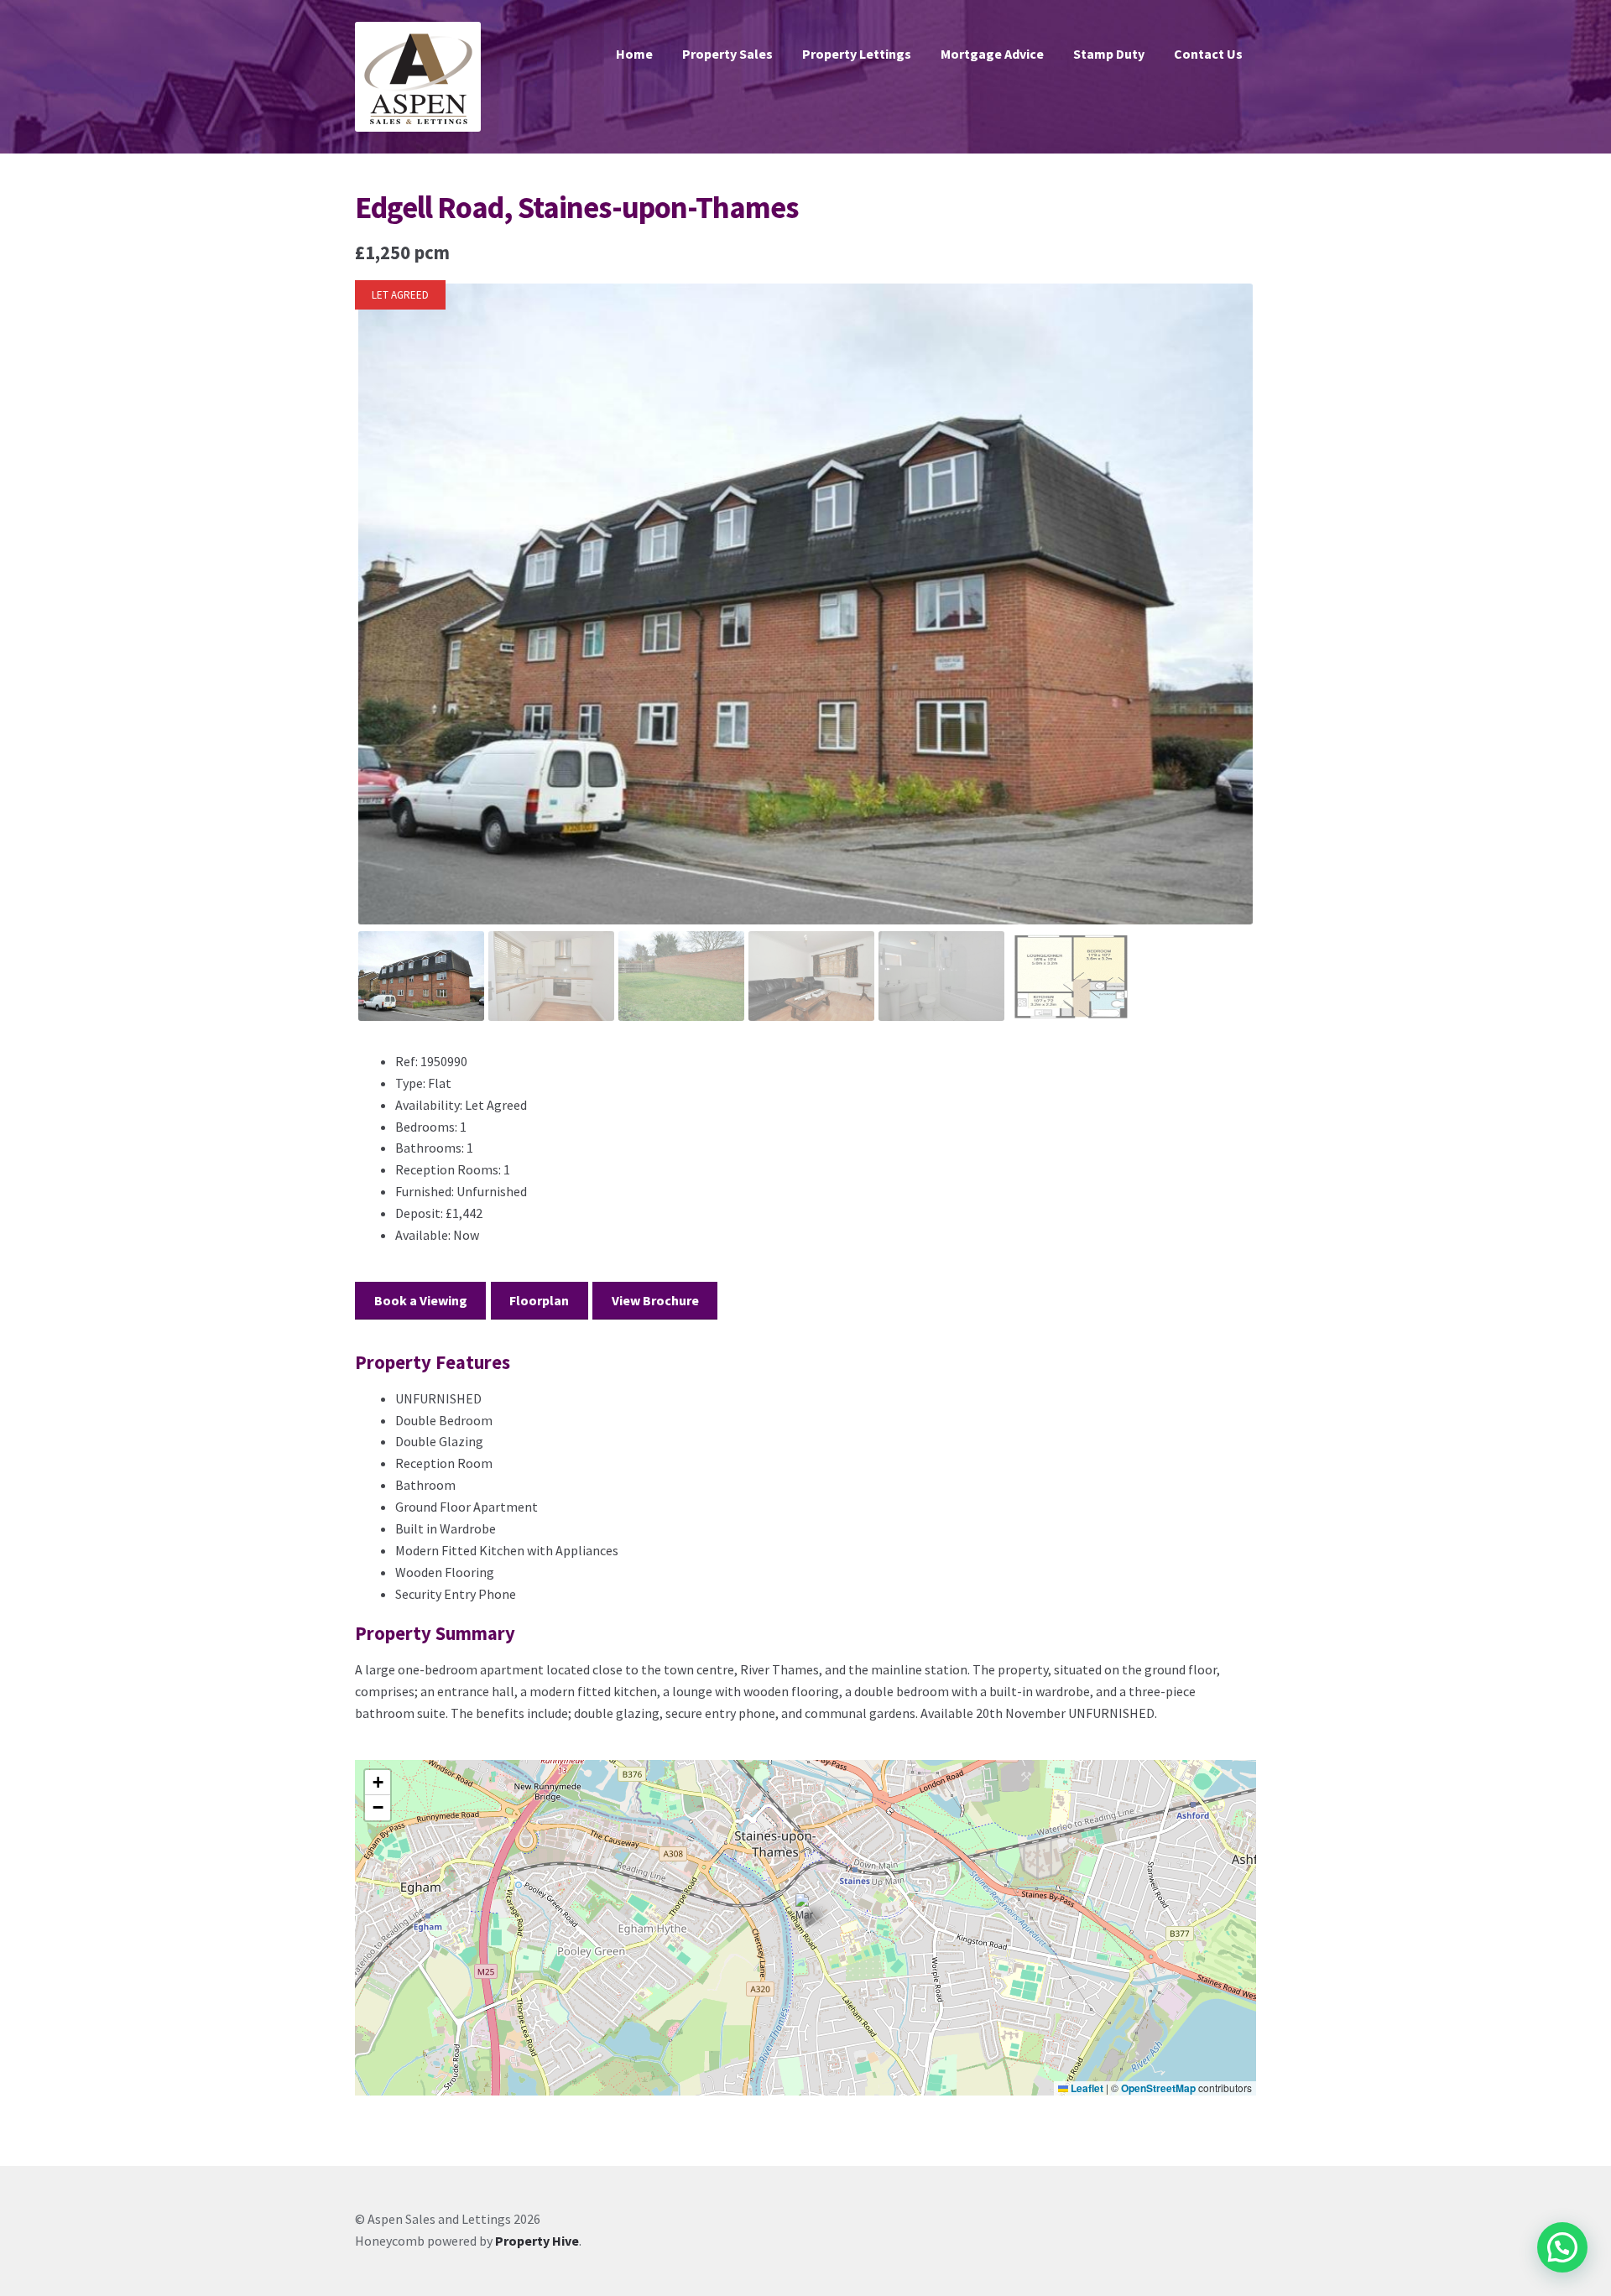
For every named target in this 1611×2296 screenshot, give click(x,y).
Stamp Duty (1109, 54)
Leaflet (1086, 2088)
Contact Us (1208, 54)
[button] (806, 1911)
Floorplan (539, 1300)
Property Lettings (857, 54)
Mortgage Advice (992, 54)
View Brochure (655, 1300)
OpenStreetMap (1158, 2088)
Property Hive (537, 2241)
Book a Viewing (421, 1300)
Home (634, 54)
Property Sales (727, 54)
